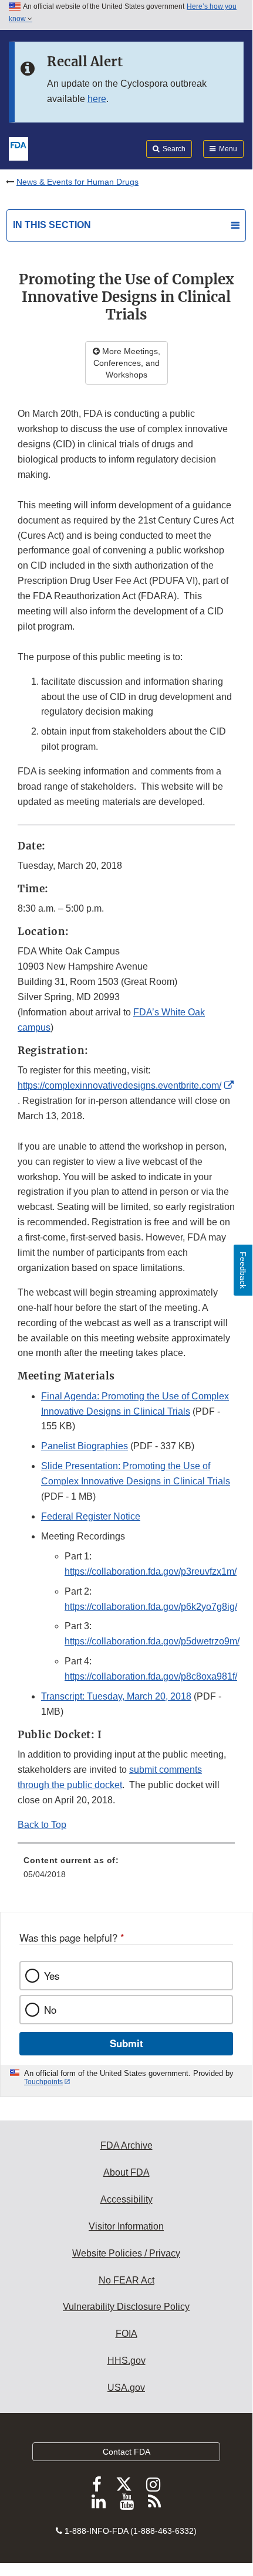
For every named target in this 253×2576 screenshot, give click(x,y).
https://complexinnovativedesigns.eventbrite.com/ (119, 1085)
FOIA (126, 2334)
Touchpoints (43, 2082)
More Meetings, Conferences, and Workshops (127, 363)
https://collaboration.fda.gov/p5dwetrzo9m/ (152, 1641)
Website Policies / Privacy (126, 2253)
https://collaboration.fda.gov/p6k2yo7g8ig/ (151, 1607)
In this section (52, 225)
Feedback (243, 1270)
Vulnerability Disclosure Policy (126, 2307)
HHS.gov (126, 2361)
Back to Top (42, 1825)
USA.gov (126, 2388)
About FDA (126, 2172)
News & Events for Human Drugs (77, 182)
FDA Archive (126, 2145)
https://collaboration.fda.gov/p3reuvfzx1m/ (151, 1571)
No (50, 2010)
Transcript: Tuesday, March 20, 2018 (116, 1696)
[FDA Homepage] (18, 148)
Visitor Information (126, 2226)
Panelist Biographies (85, 1446)
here (97, 99)
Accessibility (126, 2199)
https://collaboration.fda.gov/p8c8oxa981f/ (151, 1676)
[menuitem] (126, 1871)
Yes (52, 1976)
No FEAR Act (126, 2280)
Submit (126, 2043)
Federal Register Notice (91, 1516)
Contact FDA (126, 2452)
